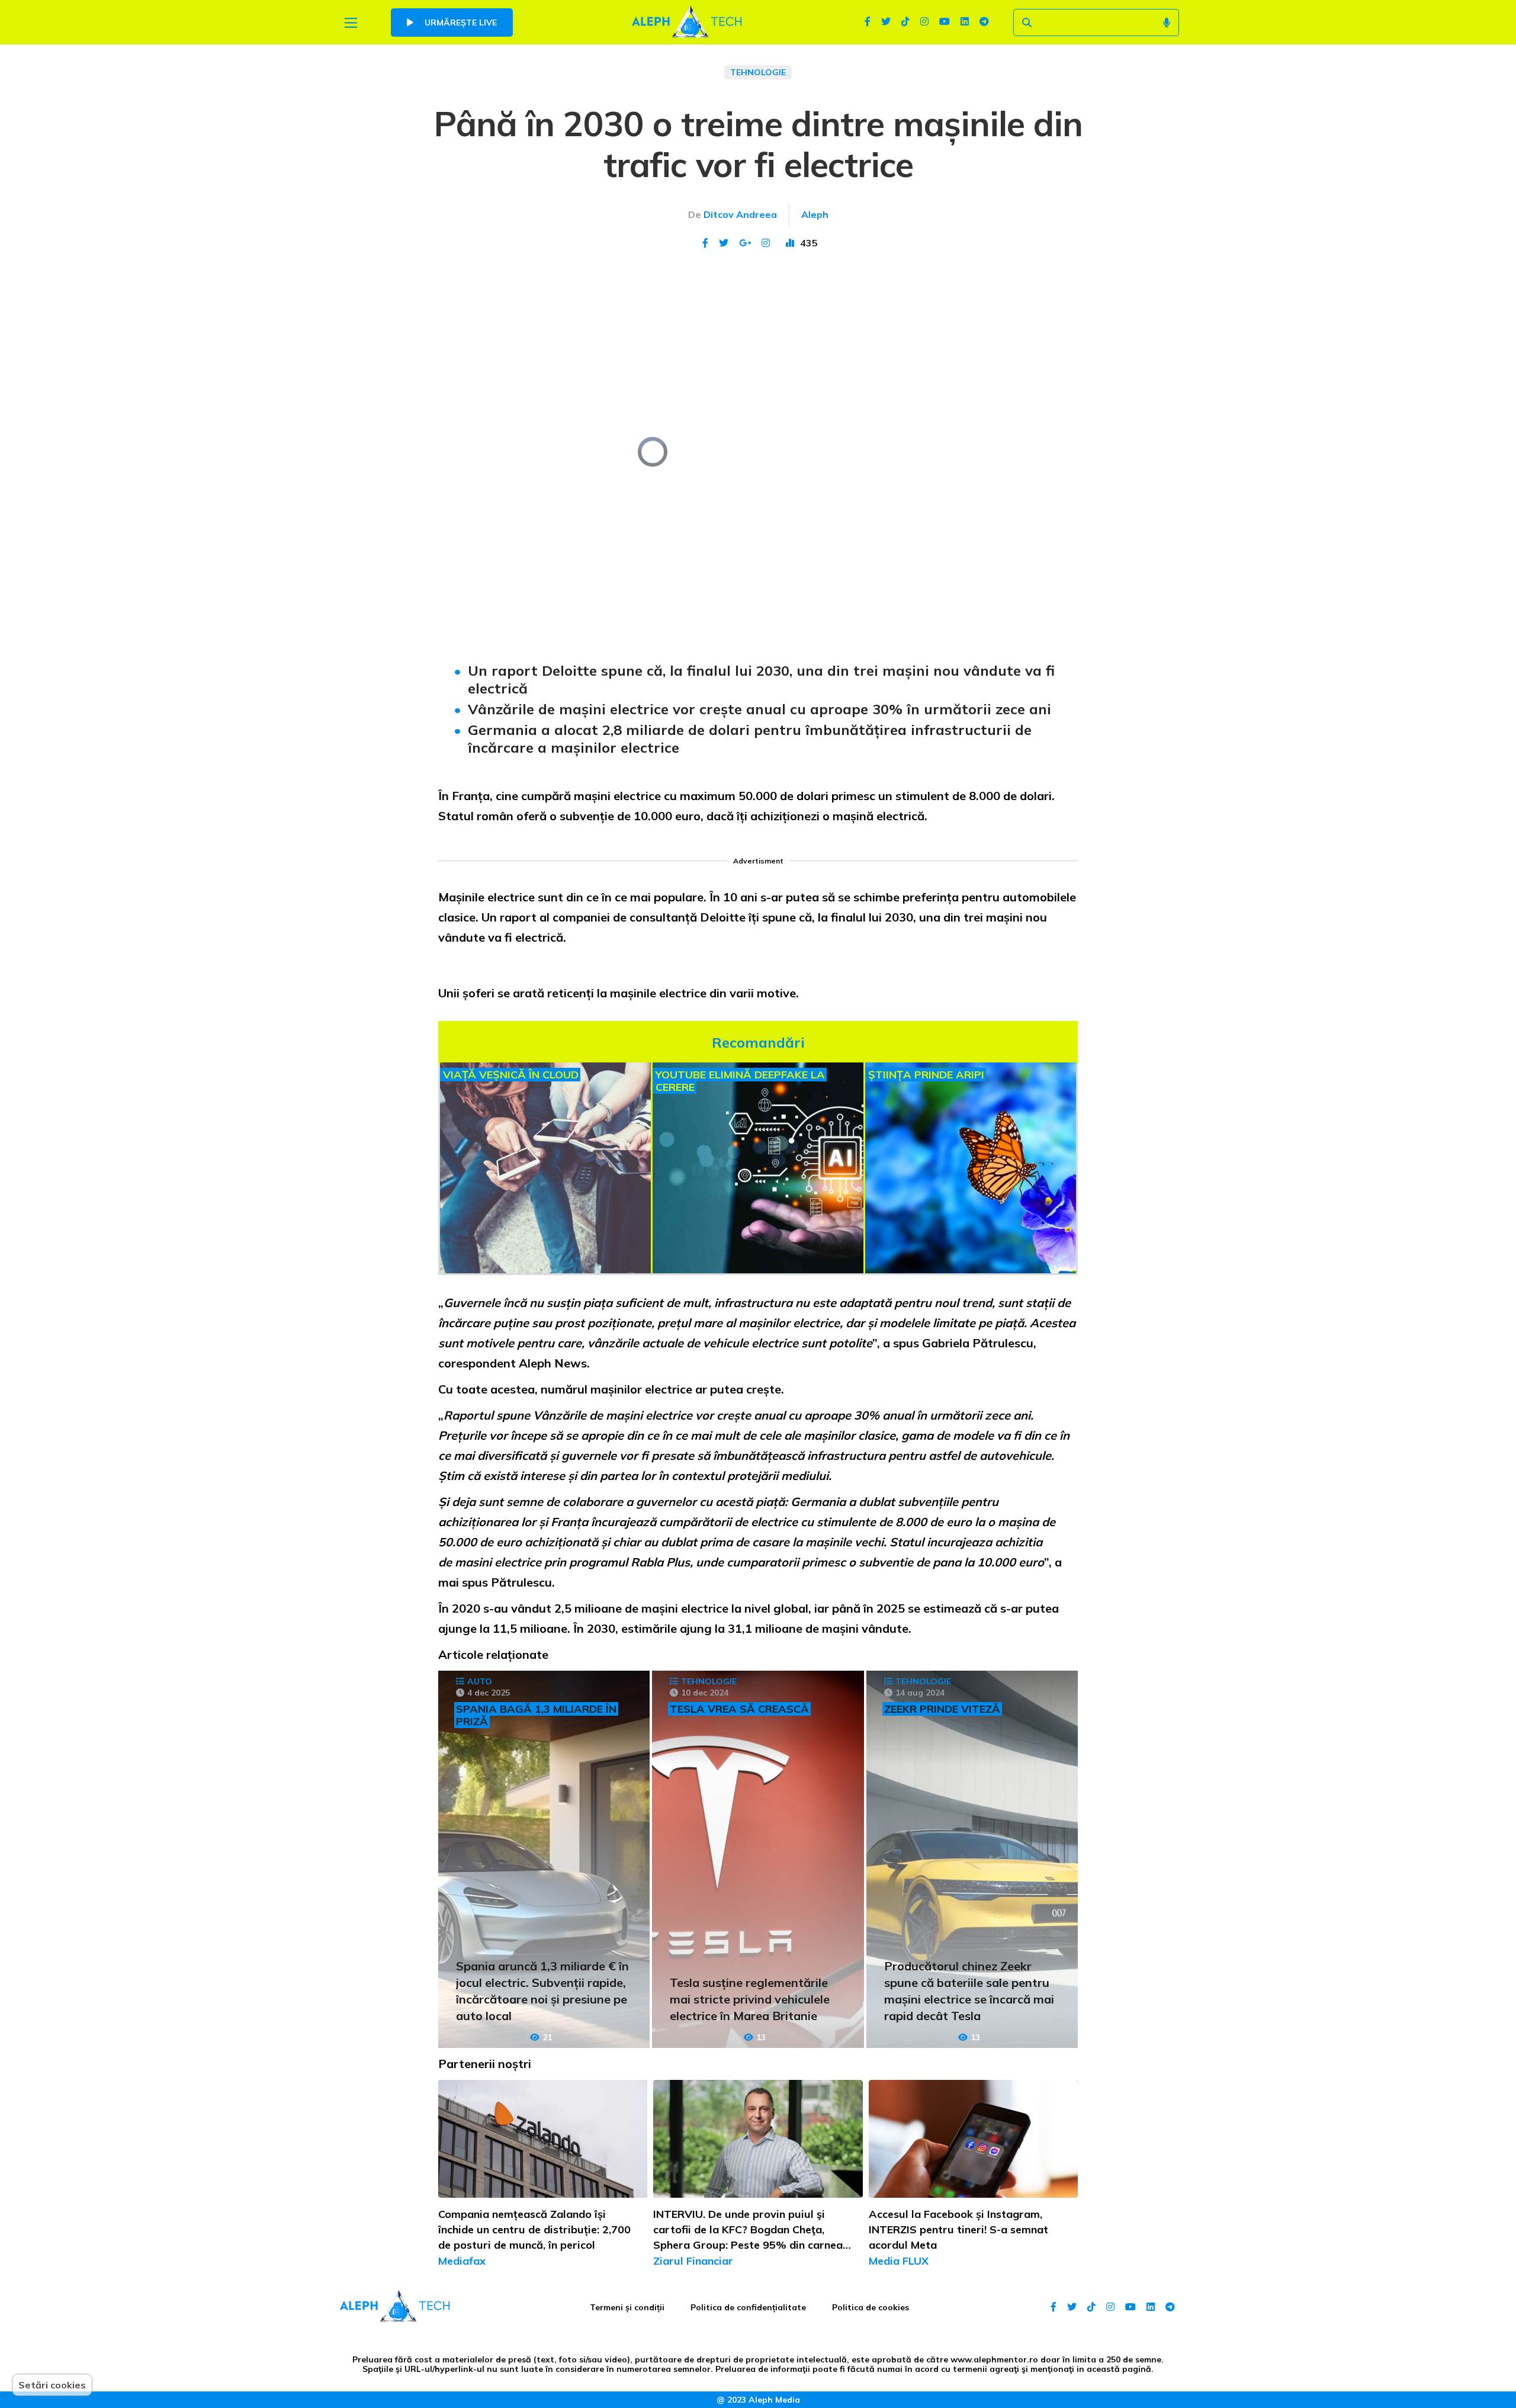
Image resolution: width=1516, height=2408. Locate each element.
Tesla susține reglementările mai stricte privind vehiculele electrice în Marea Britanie (750, 1999)
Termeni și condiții (627, 2307)
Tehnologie (758, 72)
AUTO (480, 1681)
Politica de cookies (871, 2307)
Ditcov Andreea (740, 214)
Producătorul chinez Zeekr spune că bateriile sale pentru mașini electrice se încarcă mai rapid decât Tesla (969, 1991)
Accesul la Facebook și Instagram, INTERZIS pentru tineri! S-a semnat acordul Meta (958, 2229)
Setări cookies (52, 2385)
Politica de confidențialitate (748, 2307)
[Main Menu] (351, 23)
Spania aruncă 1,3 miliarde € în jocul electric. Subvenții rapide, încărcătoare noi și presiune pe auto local (542, 1991)
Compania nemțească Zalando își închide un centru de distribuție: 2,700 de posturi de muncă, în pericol (534, 2229)
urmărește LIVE (460, 23)
